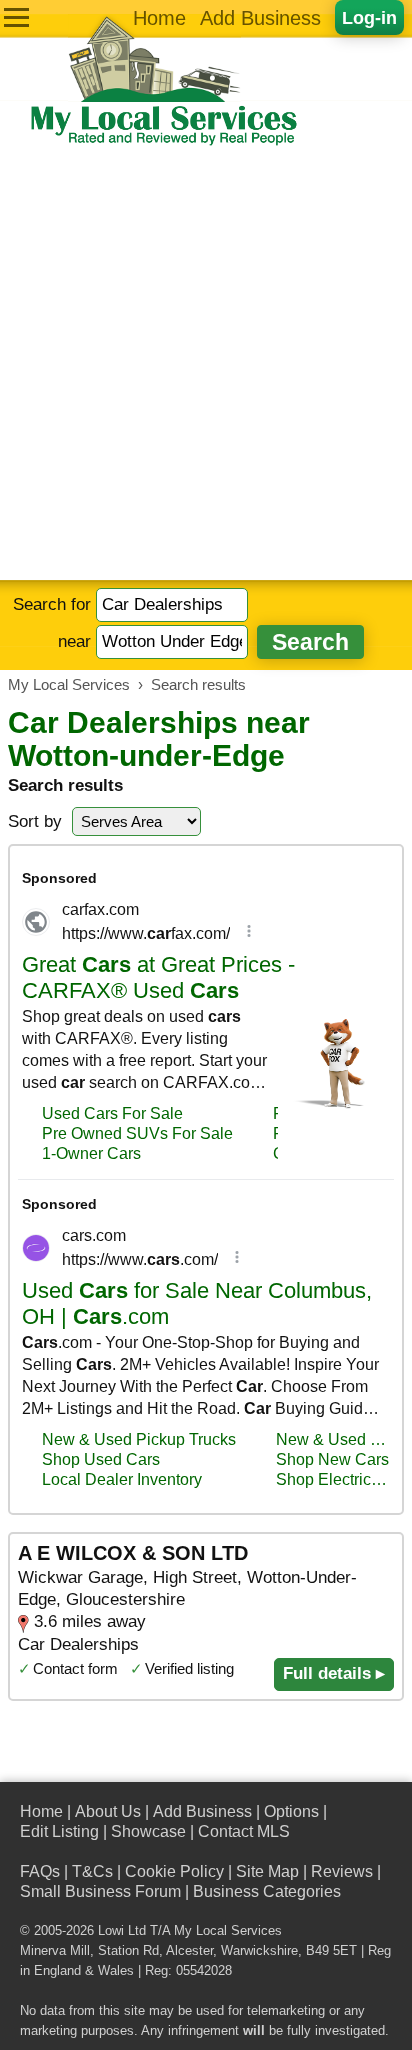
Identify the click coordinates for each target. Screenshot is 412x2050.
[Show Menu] (16, 17)
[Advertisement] (206, 364)
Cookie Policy (174, 1871)
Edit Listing (59, 1831)
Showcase (148, 1831)
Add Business (260, 18)
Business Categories (267, 1891)
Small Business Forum (100, 1891)
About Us (108, 1811)
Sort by (35, 821)
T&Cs (92, 1871)
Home (159, 18)
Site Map (267, 1871)
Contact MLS (244, 1831)
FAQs (40, 1871)
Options (291, 1811)
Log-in (369, 17)
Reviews (342, 1871)
